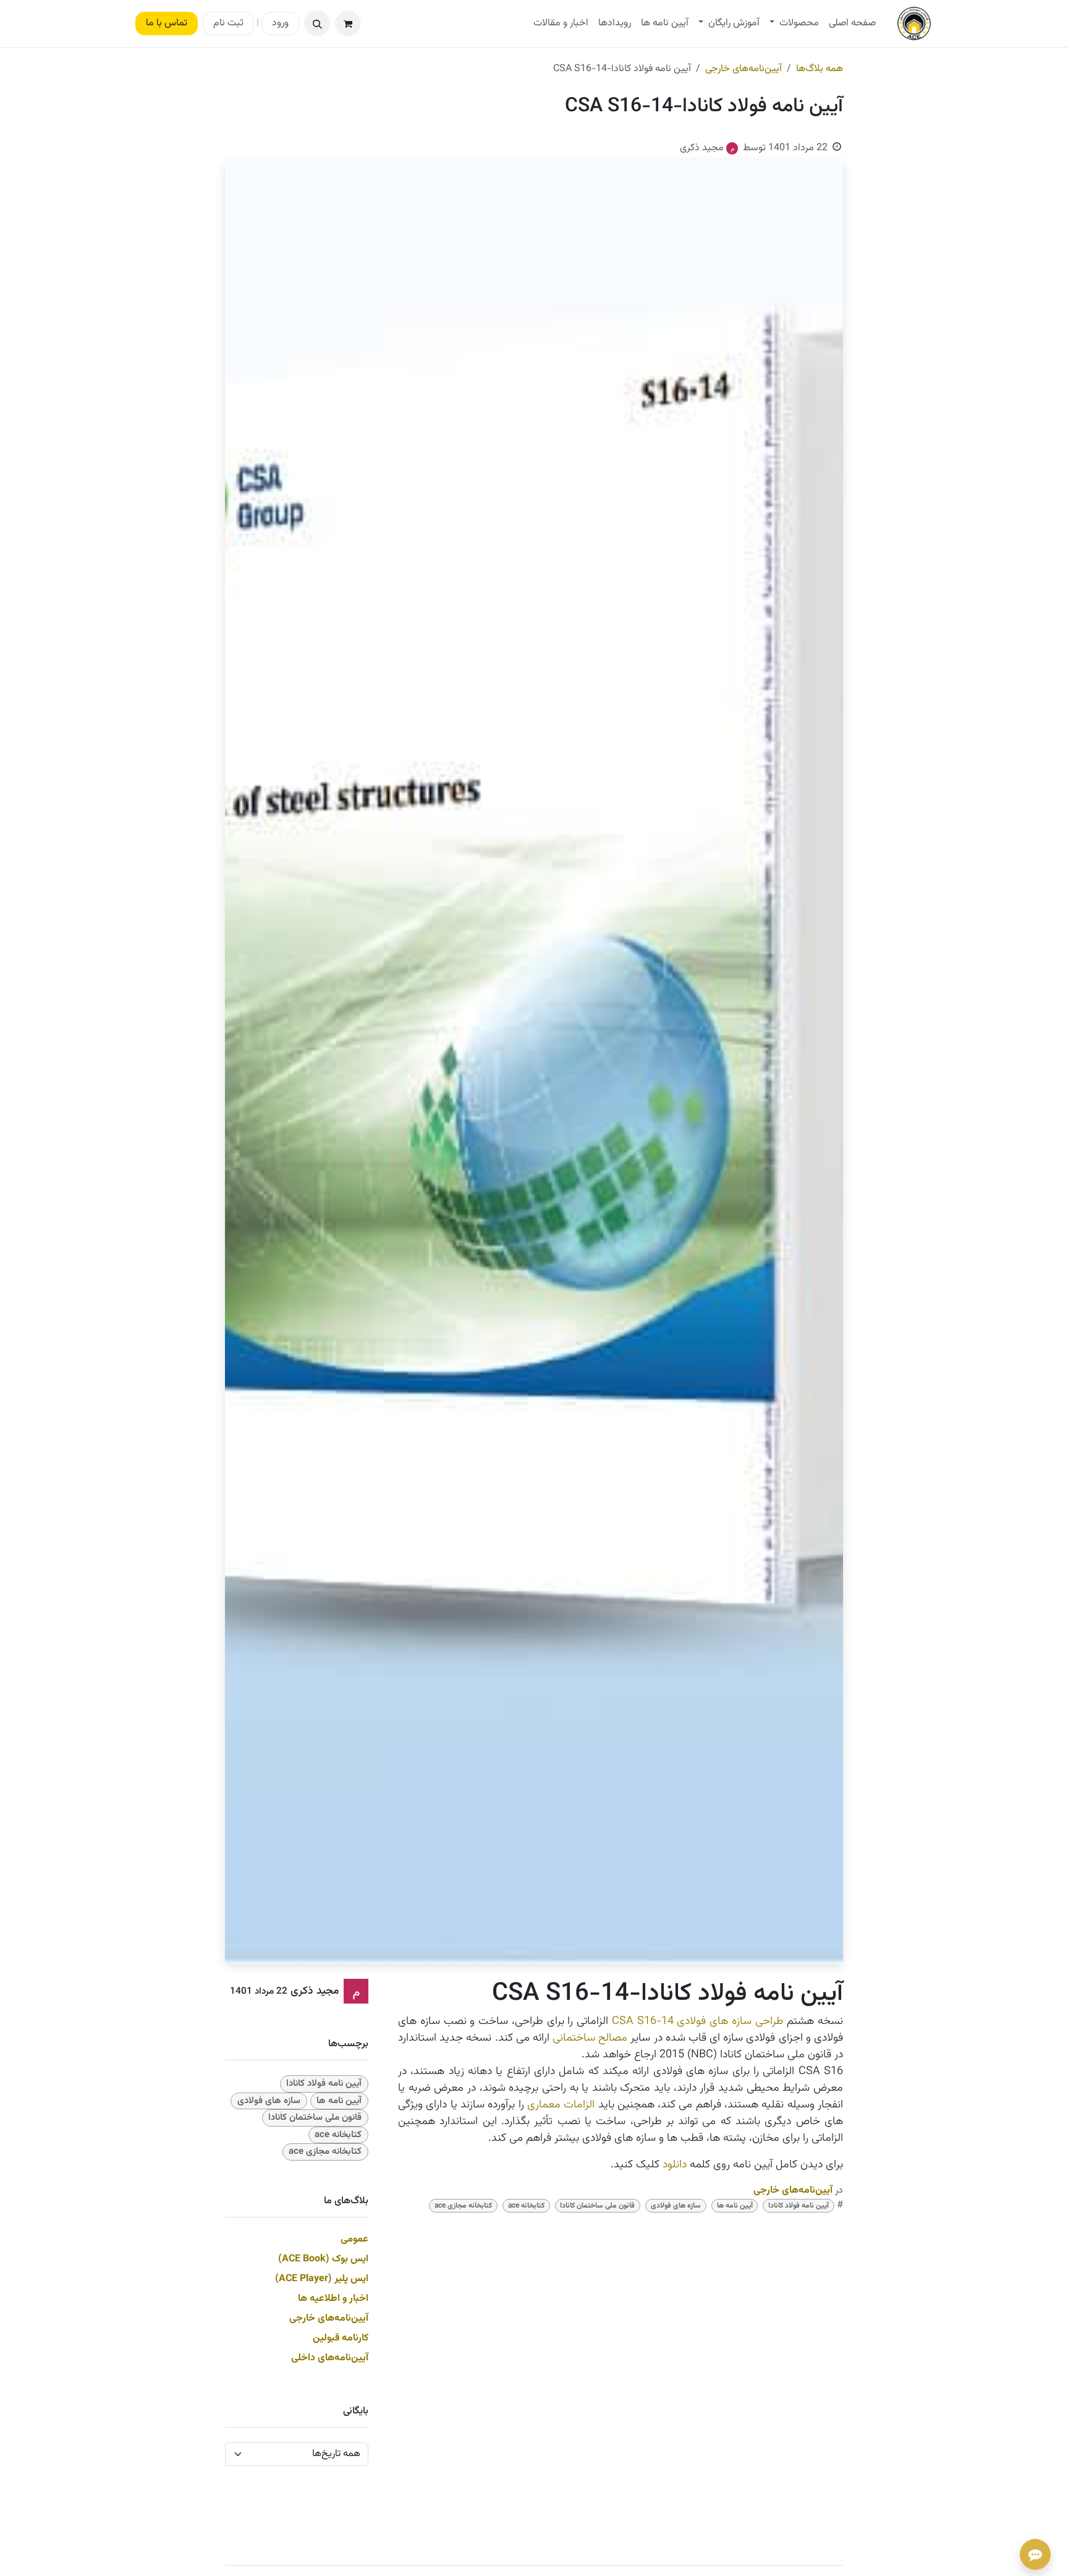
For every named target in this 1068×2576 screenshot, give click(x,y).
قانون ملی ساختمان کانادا (597, 2206)
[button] (317, 23)
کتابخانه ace (526, 2206)
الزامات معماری (561, 2105)
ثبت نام (228, 23)
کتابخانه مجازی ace (463, 2206)
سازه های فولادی (676, 2206)
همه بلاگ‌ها (820, 69)
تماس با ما (167, 23)
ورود (280, 23)
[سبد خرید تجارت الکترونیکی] (348, 23)
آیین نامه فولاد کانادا (799, 2206)
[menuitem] (852, 23)
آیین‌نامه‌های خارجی (744, 69)
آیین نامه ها (735, 2206)
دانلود (676, 2165)
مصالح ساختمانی (590, 2038)
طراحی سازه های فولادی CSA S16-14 (698, 2021)
